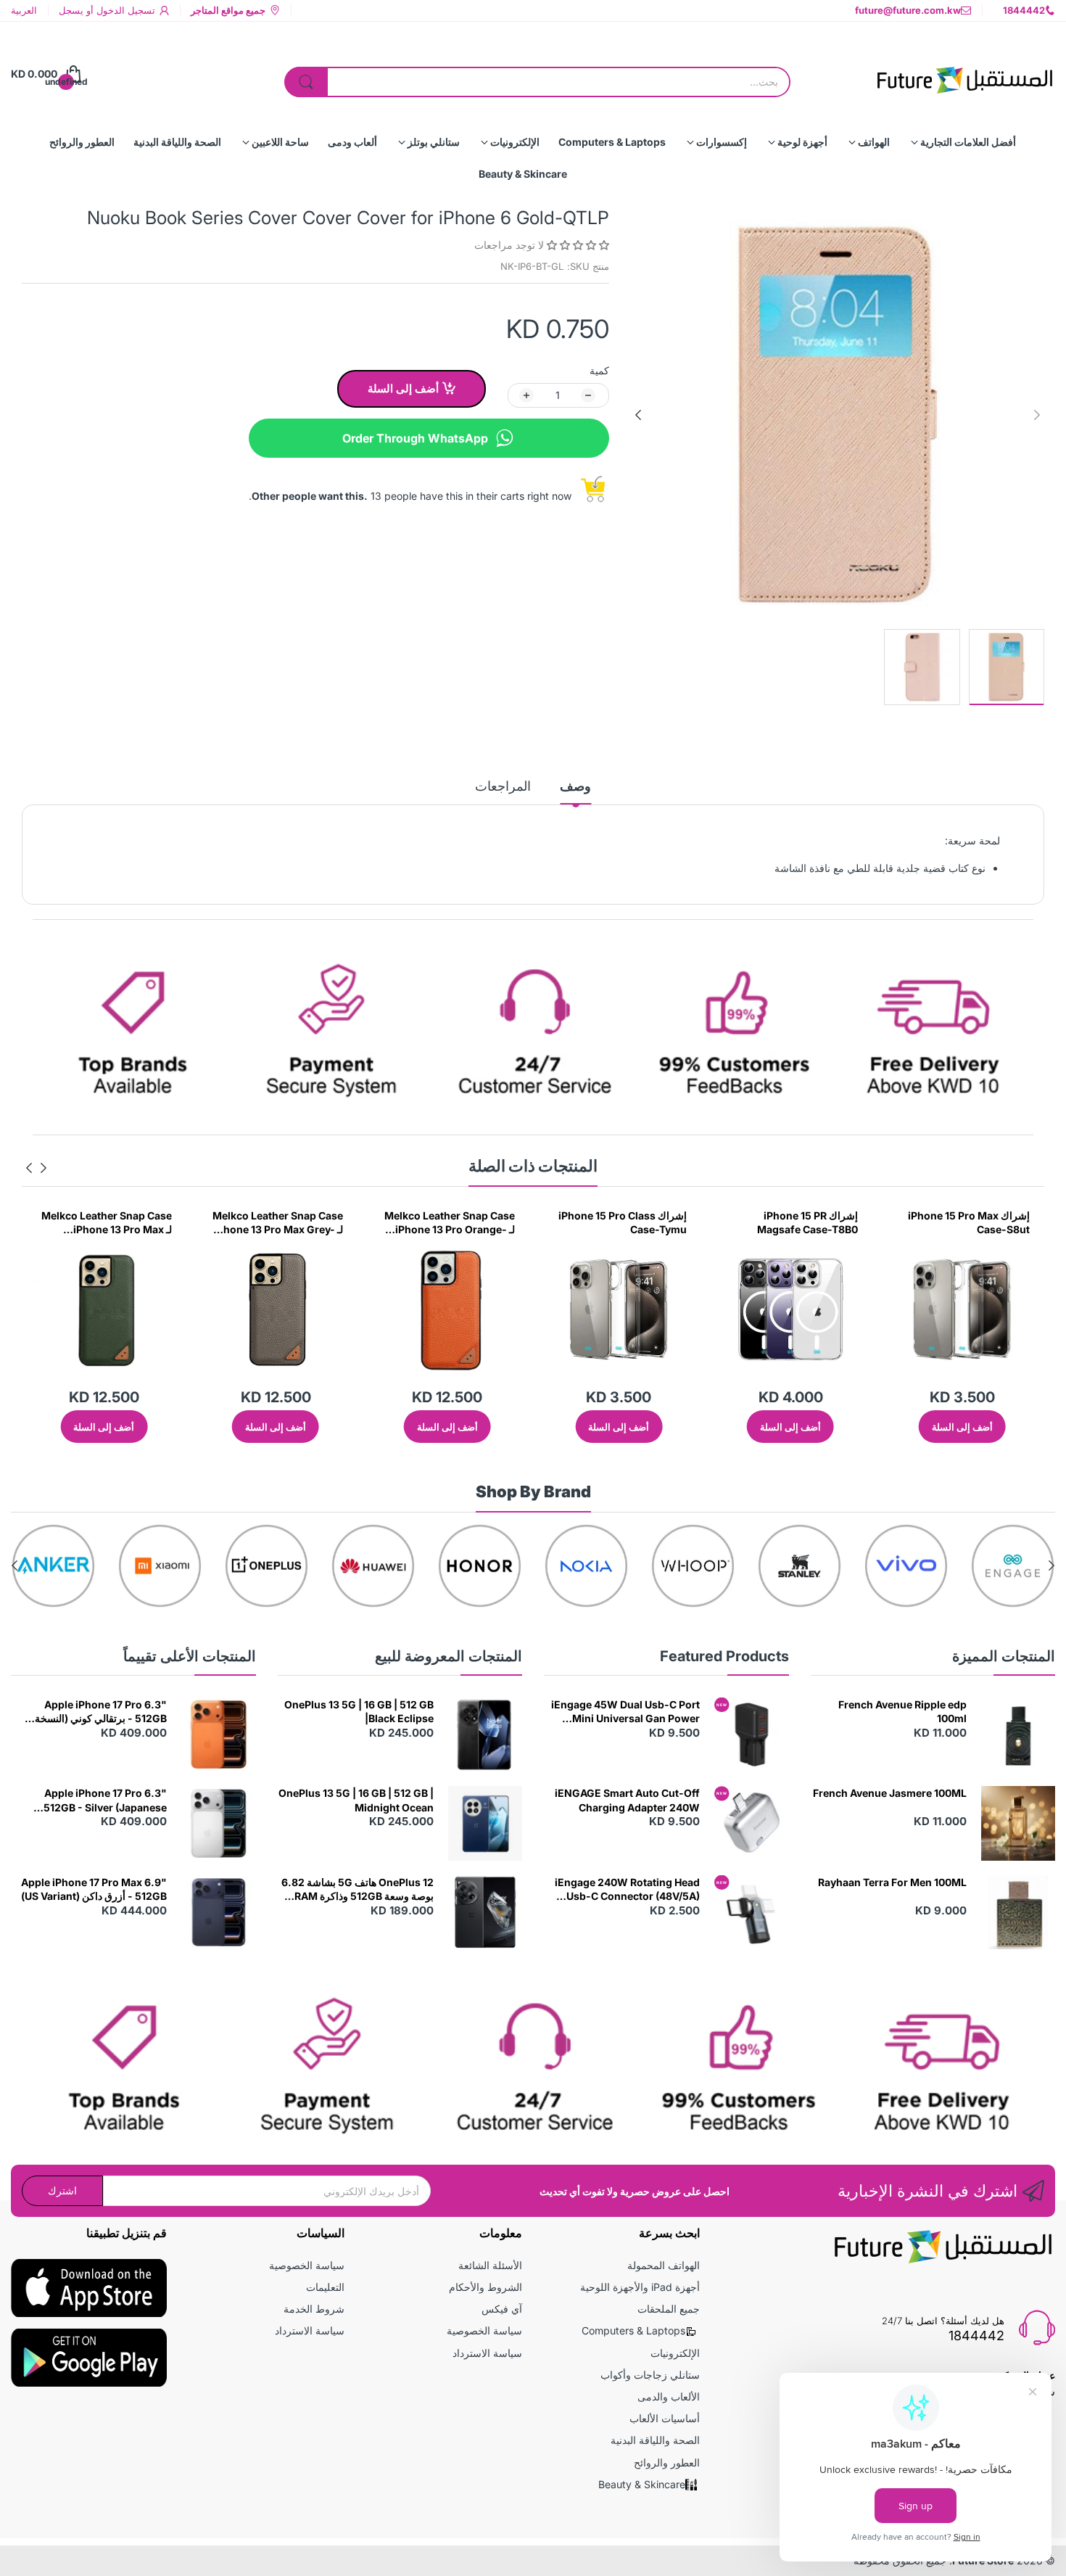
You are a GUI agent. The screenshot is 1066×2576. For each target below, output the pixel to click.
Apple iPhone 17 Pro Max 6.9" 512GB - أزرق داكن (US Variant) (94, 1889)
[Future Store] (964, 74)
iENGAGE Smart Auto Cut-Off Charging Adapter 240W (627, 1800)
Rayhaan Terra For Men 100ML (892, 1882)
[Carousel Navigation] (36, 1168)
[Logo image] (1013, 1566)
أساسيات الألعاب (665, 2418)
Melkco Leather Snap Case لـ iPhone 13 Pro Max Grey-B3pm (278, 1223)
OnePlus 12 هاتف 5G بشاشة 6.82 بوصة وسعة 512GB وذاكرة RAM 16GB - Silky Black (358, 1890)
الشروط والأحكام (486, 2287)
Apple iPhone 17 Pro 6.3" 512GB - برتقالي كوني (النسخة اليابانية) (101, 1712)
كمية (599, 370)
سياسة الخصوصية (484, 2330)
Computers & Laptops (633, 2330)
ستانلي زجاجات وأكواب (650, 2375)
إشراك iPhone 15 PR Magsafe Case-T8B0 (807, 1223)
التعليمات (325, 2287)
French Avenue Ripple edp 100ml (902, 1712)
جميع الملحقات (669, 2309)
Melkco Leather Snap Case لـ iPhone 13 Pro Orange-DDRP (450, 1223)
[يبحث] (306, 82)
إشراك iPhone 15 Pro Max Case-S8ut (969, 1223)
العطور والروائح (667, 2462)
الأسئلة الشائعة (490, 2265)
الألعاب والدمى (669, 2396)
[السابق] (638, 415)
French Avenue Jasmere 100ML (890, 1793)
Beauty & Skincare (642, 2484)
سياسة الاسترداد (487, 2353)
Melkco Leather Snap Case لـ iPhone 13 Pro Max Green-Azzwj (107, 1223)
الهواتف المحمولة (664, 2265)
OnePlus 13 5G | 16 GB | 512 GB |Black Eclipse (359, 1712)
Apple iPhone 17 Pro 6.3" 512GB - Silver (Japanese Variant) (105, 1801)
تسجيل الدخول (124, 10)
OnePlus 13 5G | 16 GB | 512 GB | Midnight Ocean (356, 1800)
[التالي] (1037, 415)
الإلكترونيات (675, 2353)
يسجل (71, 10)
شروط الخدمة (314, 2309)
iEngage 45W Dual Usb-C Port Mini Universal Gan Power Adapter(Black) (625, 1712)
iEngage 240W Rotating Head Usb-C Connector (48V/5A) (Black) (627, 1890)
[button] (577, 245)
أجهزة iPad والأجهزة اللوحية (640, 2287)
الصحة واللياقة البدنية (655, 2440)
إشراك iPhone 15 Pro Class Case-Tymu (623, 1223)
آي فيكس (502, 2309)
